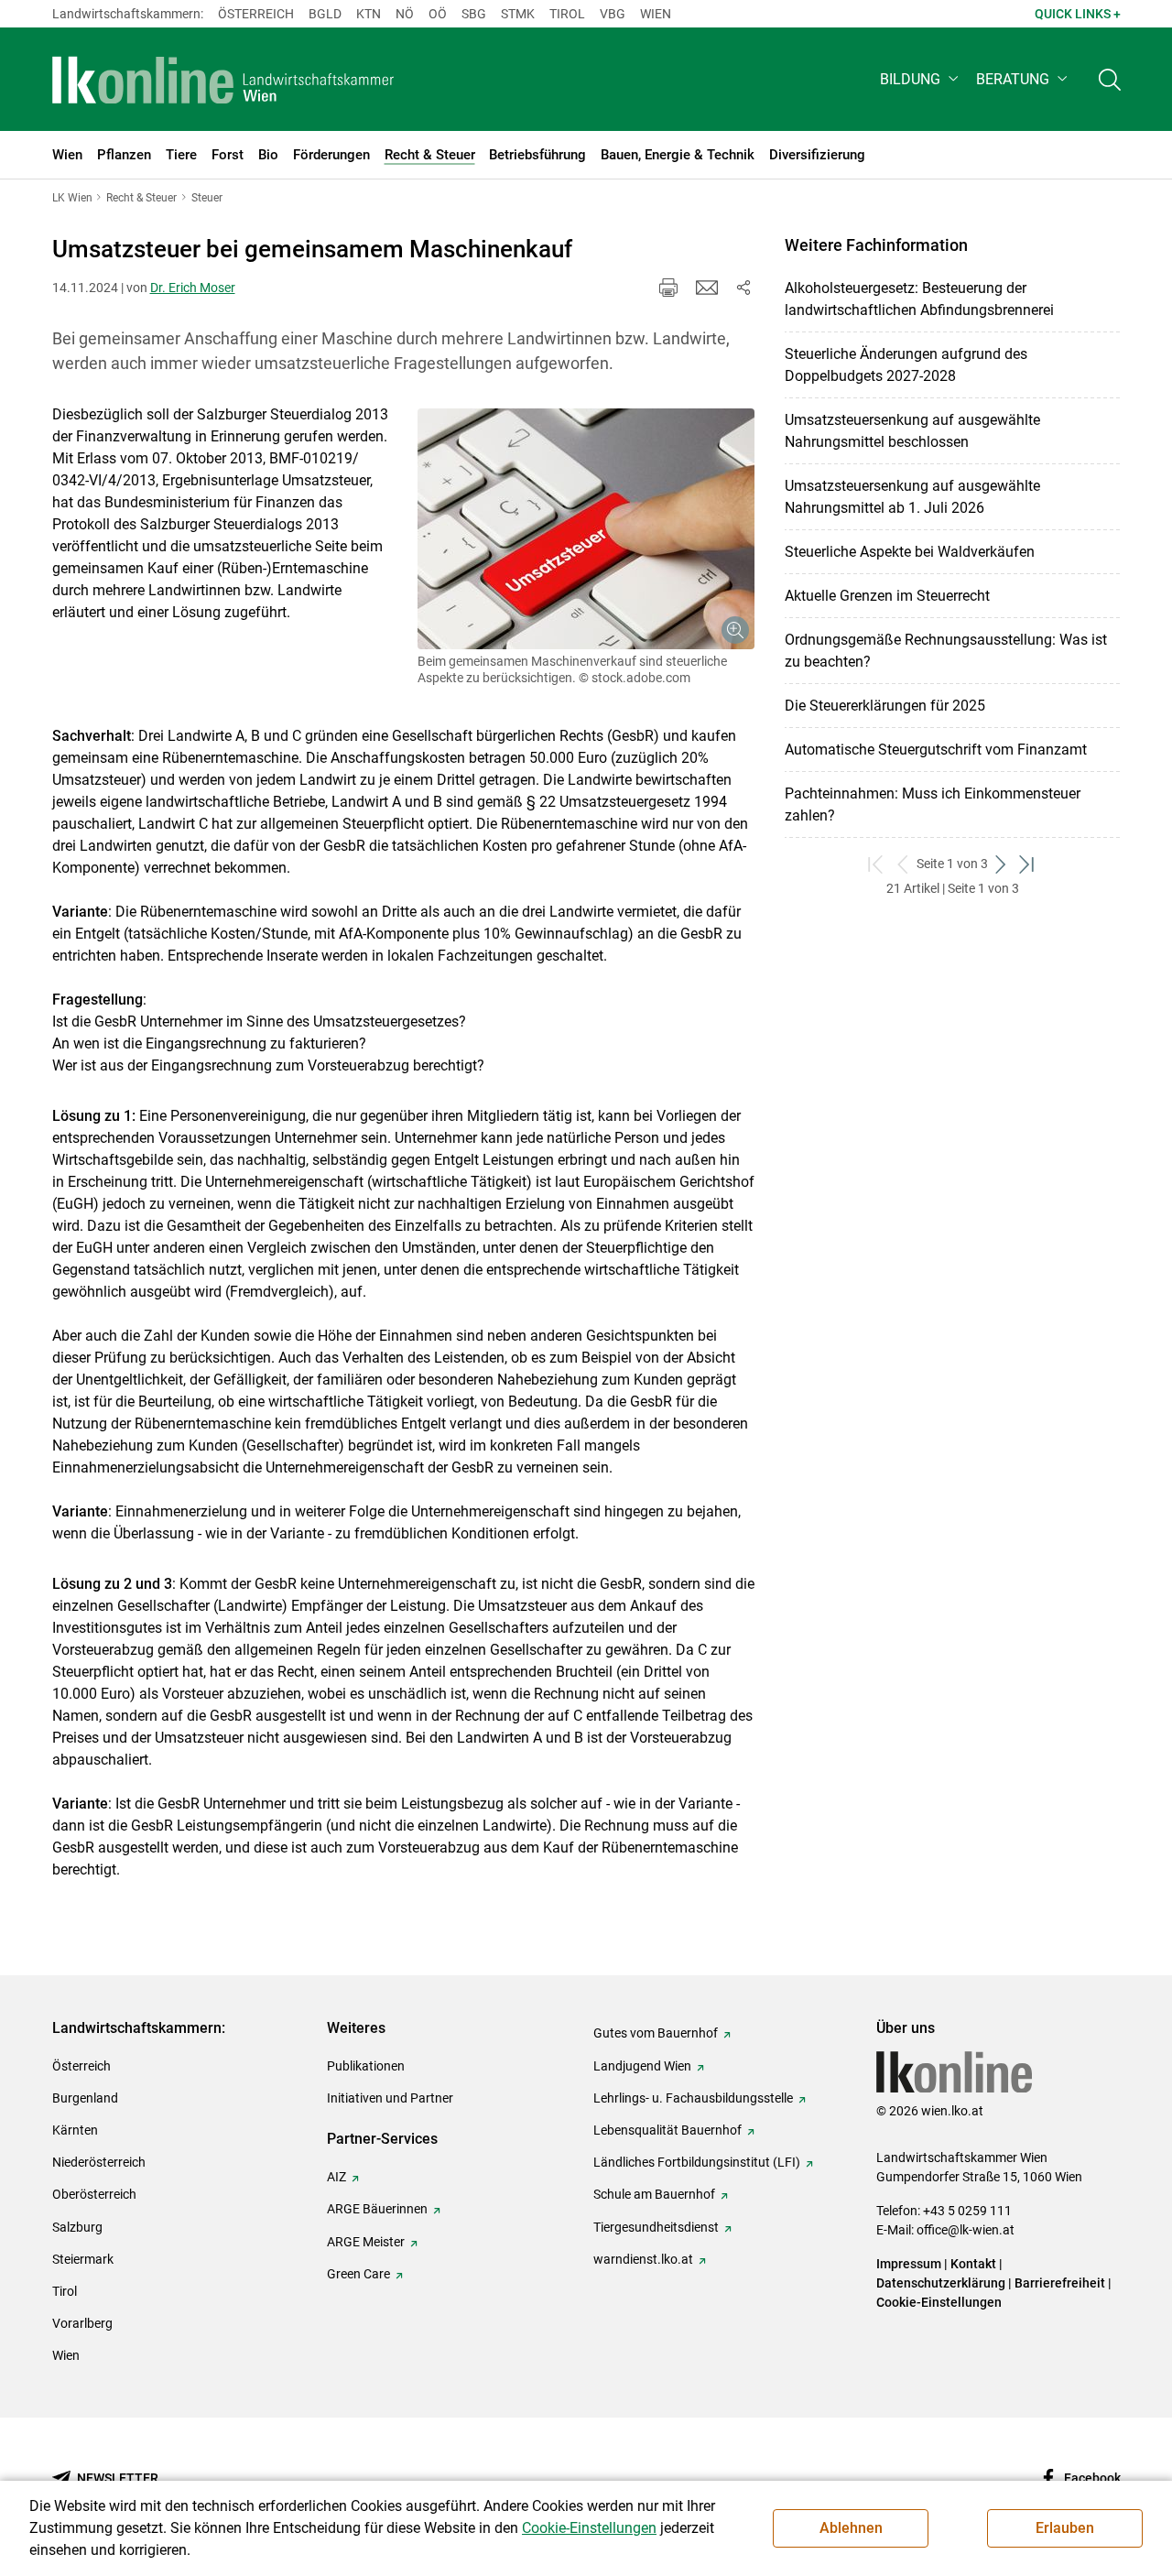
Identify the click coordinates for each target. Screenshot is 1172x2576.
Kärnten (75, 2130)
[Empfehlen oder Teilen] (743, 288)
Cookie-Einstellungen (939, 2302)
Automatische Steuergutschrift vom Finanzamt (936, 750)
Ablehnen (851, 2528)
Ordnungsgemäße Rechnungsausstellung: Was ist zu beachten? (946, 651)
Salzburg (77, 2227)
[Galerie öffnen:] (586, 529)
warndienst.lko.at (643, 2259)
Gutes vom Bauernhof (656, 2033)
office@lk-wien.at (966, 2230)
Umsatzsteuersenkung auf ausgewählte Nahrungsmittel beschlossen (912, 431)
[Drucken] (668, 288)
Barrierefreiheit (1060, 2283)
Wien (656, 14)
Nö (405, 14)
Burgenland (85, 2098)
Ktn (369, 14)
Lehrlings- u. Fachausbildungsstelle (693, 2098)
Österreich (256, 14)
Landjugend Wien (642, 2066)
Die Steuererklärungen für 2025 (885, 706)
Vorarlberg (82, 2323)
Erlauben (1065, 2528)
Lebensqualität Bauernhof (667, 2130)
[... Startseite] (223, 80)
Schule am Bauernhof (654, 2194)
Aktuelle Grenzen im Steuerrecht (887, 596)
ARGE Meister (366, 2242)
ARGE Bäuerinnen (377, 2209)
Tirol (567, 14)
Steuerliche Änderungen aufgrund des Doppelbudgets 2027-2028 (906, 365)
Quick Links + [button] (1078, 14)
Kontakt (973, 2264)
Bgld (325, 14)
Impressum (909, 2264)
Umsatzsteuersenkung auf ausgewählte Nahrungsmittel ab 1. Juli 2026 (912, 497)
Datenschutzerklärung (941, 2283)
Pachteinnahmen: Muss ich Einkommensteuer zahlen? (933, 804)
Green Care (358, 2274)
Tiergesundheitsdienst (656, 2227)
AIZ (336, 2177)
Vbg (613, 14)
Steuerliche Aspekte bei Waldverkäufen (910, 552)
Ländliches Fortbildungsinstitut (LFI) (697, 2162)
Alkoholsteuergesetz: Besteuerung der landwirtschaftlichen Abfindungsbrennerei (919, 299)
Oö (438, 14)
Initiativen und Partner (390, 2098)
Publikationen (366, 2066)
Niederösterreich (99, 2162)
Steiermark (83, 2259)
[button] (921, 79)
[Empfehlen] (707, 288)
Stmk (518, 14)
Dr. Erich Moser (193, 288)
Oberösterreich (94, 2194)
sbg (474, 14)
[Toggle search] (1110, 79)
